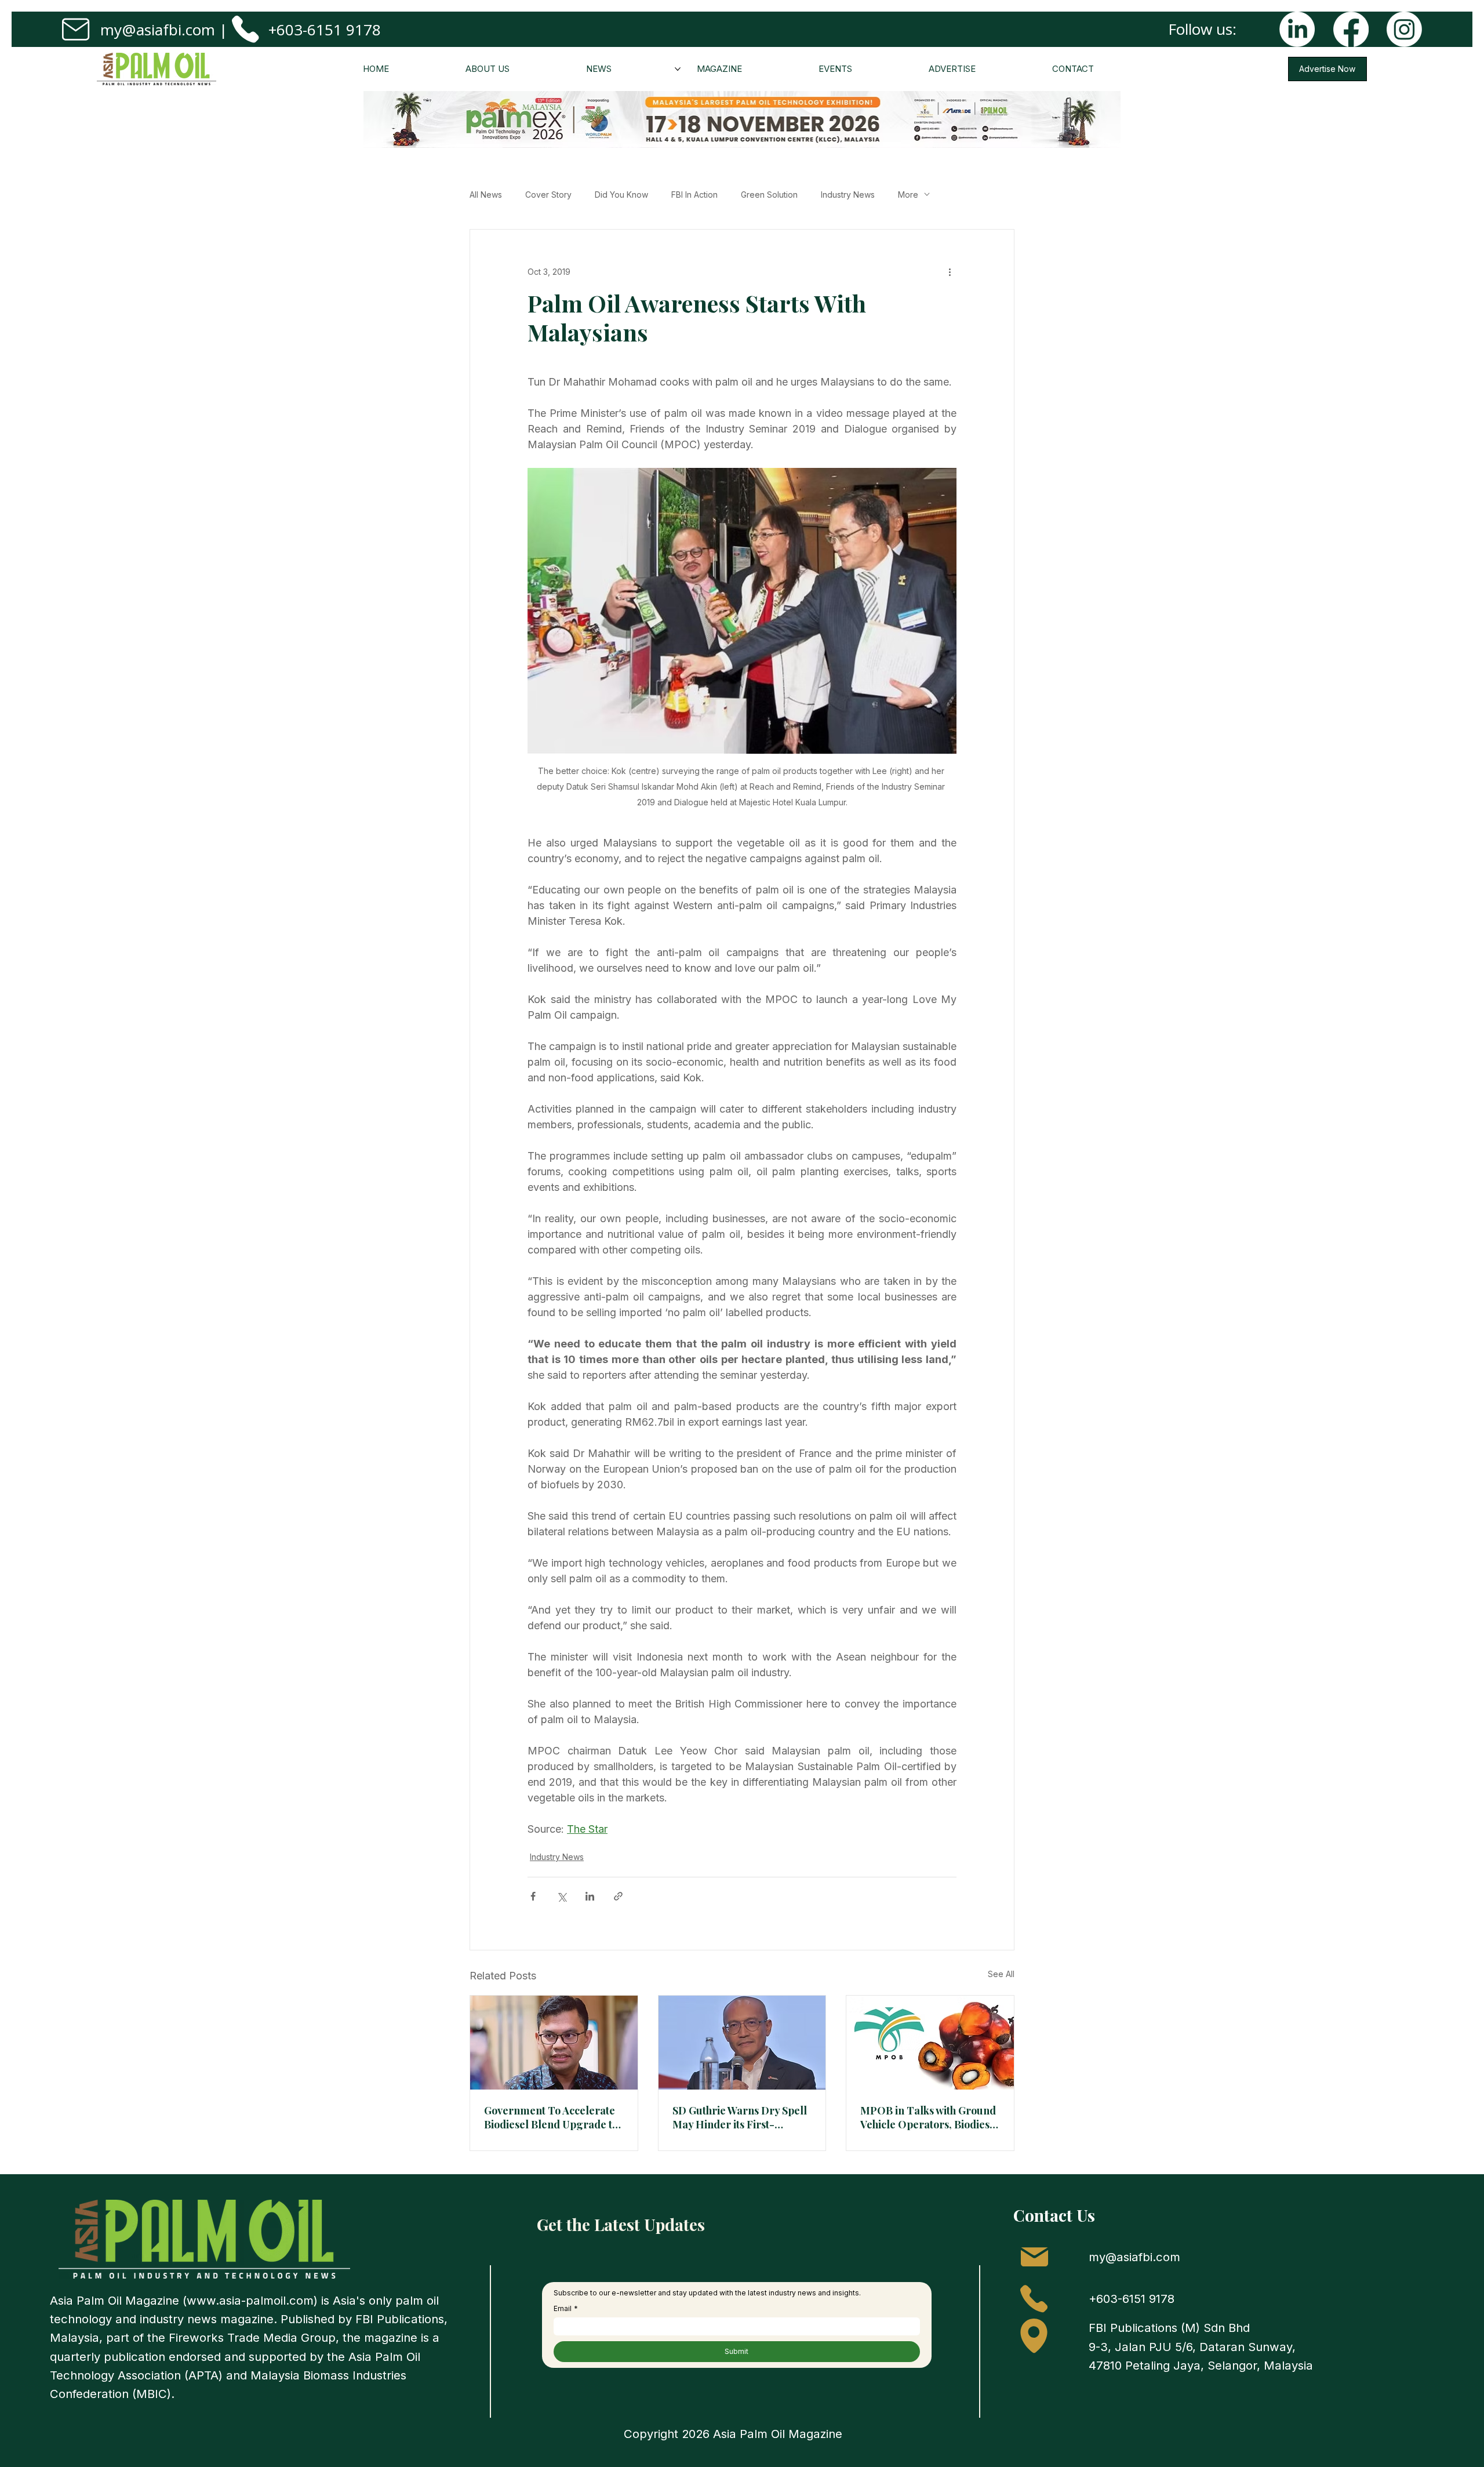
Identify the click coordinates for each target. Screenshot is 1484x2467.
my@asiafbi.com (158, 30)
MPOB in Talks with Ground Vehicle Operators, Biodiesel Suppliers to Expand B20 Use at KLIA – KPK (930, 2117)
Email (566, 2308)
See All (1001, 1974)
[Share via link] (618, 1896)
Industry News (848, 195)
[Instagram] (1404, 29)
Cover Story (548, 195)
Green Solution (769, 195)
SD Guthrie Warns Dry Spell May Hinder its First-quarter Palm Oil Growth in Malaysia (740, 2117)
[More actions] (950, 271)
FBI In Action (694, 195)
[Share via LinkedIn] (590, 1896)
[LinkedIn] (1297, 29)
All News (486, 195)
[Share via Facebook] (533, 1896)
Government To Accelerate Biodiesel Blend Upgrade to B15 (551, 2117)
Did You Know (621, 195)
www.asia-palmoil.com (250, 2300)
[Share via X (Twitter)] (561, 1896)
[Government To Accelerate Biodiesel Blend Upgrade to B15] (554, 2043)
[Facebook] (1351, 29)
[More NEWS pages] (678, 69)
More (908, 195)
